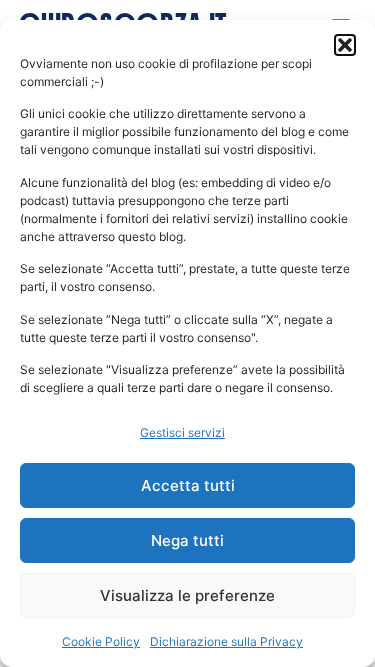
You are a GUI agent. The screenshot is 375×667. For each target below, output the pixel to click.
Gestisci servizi (182, 432)
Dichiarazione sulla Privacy (226, 641)
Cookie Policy (101, 641)
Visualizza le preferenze (187, 595)
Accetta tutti (188, 485)
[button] (345, 45)
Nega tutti (187, 540)
